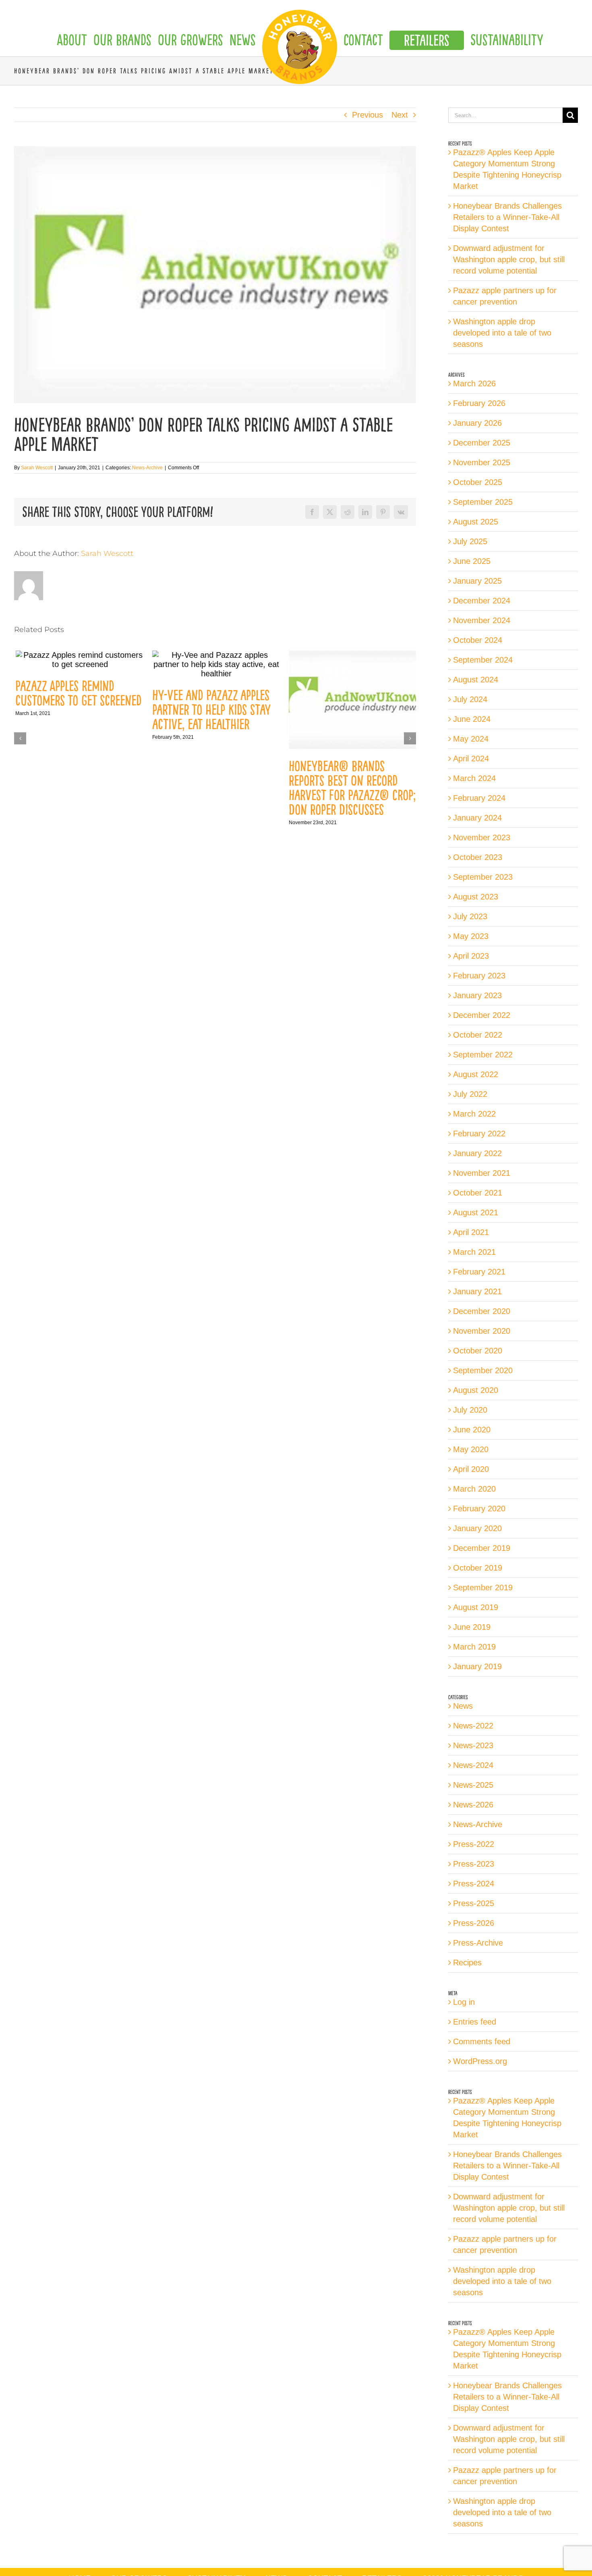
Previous (367, 115)
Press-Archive (478, 1943)
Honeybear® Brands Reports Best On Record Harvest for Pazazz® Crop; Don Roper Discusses (351, 788)
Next (400, 115)
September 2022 (483, 1055)
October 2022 (478, 1035)
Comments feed (482, 2041)
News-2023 (473, 1745)
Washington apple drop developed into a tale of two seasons (502, 333)
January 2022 (477, 1153)
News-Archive (147, 468)
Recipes (467, 1963)
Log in (464, 2002)
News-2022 (473, 1726)
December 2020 (482, 1311)
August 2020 (476, 1390)
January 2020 (477, 1528)
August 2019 (476, 1607)
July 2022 (470, 1094)
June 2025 (472, 561)
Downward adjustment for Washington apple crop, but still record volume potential (509, 259)
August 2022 (476, 1074)
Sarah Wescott (37, 468)
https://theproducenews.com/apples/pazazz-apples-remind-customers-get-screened (79, 660)
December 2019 (482, 1548)
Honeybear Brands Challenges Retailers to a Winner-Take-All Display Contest (507, 217)
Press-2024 (474, 1884)
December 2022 (482, 1015)
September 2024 (483, 660)
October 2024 (478, 640)
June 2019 (472, 1627)
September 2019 (483, 1587)
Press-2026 (474, 1923)
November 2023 (482, 837)
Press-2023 (474, 1864)
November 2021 (482, 1173)
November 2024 (482, 620)
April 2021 (471, 1232)
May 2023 (471, 936)
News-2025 (473, 1785)
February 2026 (479, 403)
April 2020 (471, 1469)
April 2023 (471, 956)
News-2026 (473, 1805)
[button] (20, 738)
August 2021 (476, 1212)
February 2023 (479, 976)
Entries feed (475, 2022)
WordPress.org (480, 2061)
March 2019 (474, 1647)
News (463, 1706)
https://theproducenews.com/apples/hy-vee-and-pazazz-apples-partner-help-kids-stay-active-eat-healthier (215, 664)
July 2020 (470, 1410)
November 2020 (482, 1331)
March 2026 (474, 383)
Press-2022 (474, 1844)
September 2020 (483, 1370)
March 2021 (474, 1252)
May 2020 (471, 1449)
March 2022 (474, 1114)
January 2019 (477, 1666)
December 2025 (482, 443)
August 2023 (476, 897)
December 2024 (482, 601)
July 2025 (470, 541)
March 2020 (474, 1489)
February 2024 (479, 798)
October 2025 (478, 482)
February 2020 (479, 1509)
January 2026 (477, 423)
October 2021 (478, 1193)
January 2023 (477, 995)
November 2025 (482, 462)
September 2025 (483, 502)
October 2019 (478, 1568)
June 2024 (472, 719)
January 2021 (477, 1291)
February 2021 (479, 1272)
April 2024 (471, 759)
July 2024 (470, 699)
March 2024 (474, 778)
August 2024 (476, 680)
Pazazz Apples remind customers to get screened (77, 693)
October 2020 (478, 1351)
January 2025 (477, 581)
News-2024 (473, 1765)
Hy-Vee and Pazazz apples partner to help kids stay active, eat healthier (210, 710)
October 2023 (478, 857)
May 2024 (471, 739)
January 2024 (477, 818)
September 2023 (483, 877)
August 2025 (476, 522)
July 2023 (470, 916)
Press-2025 (474, 1903)
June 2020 (472, 1430)
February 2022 (479, 1134)
